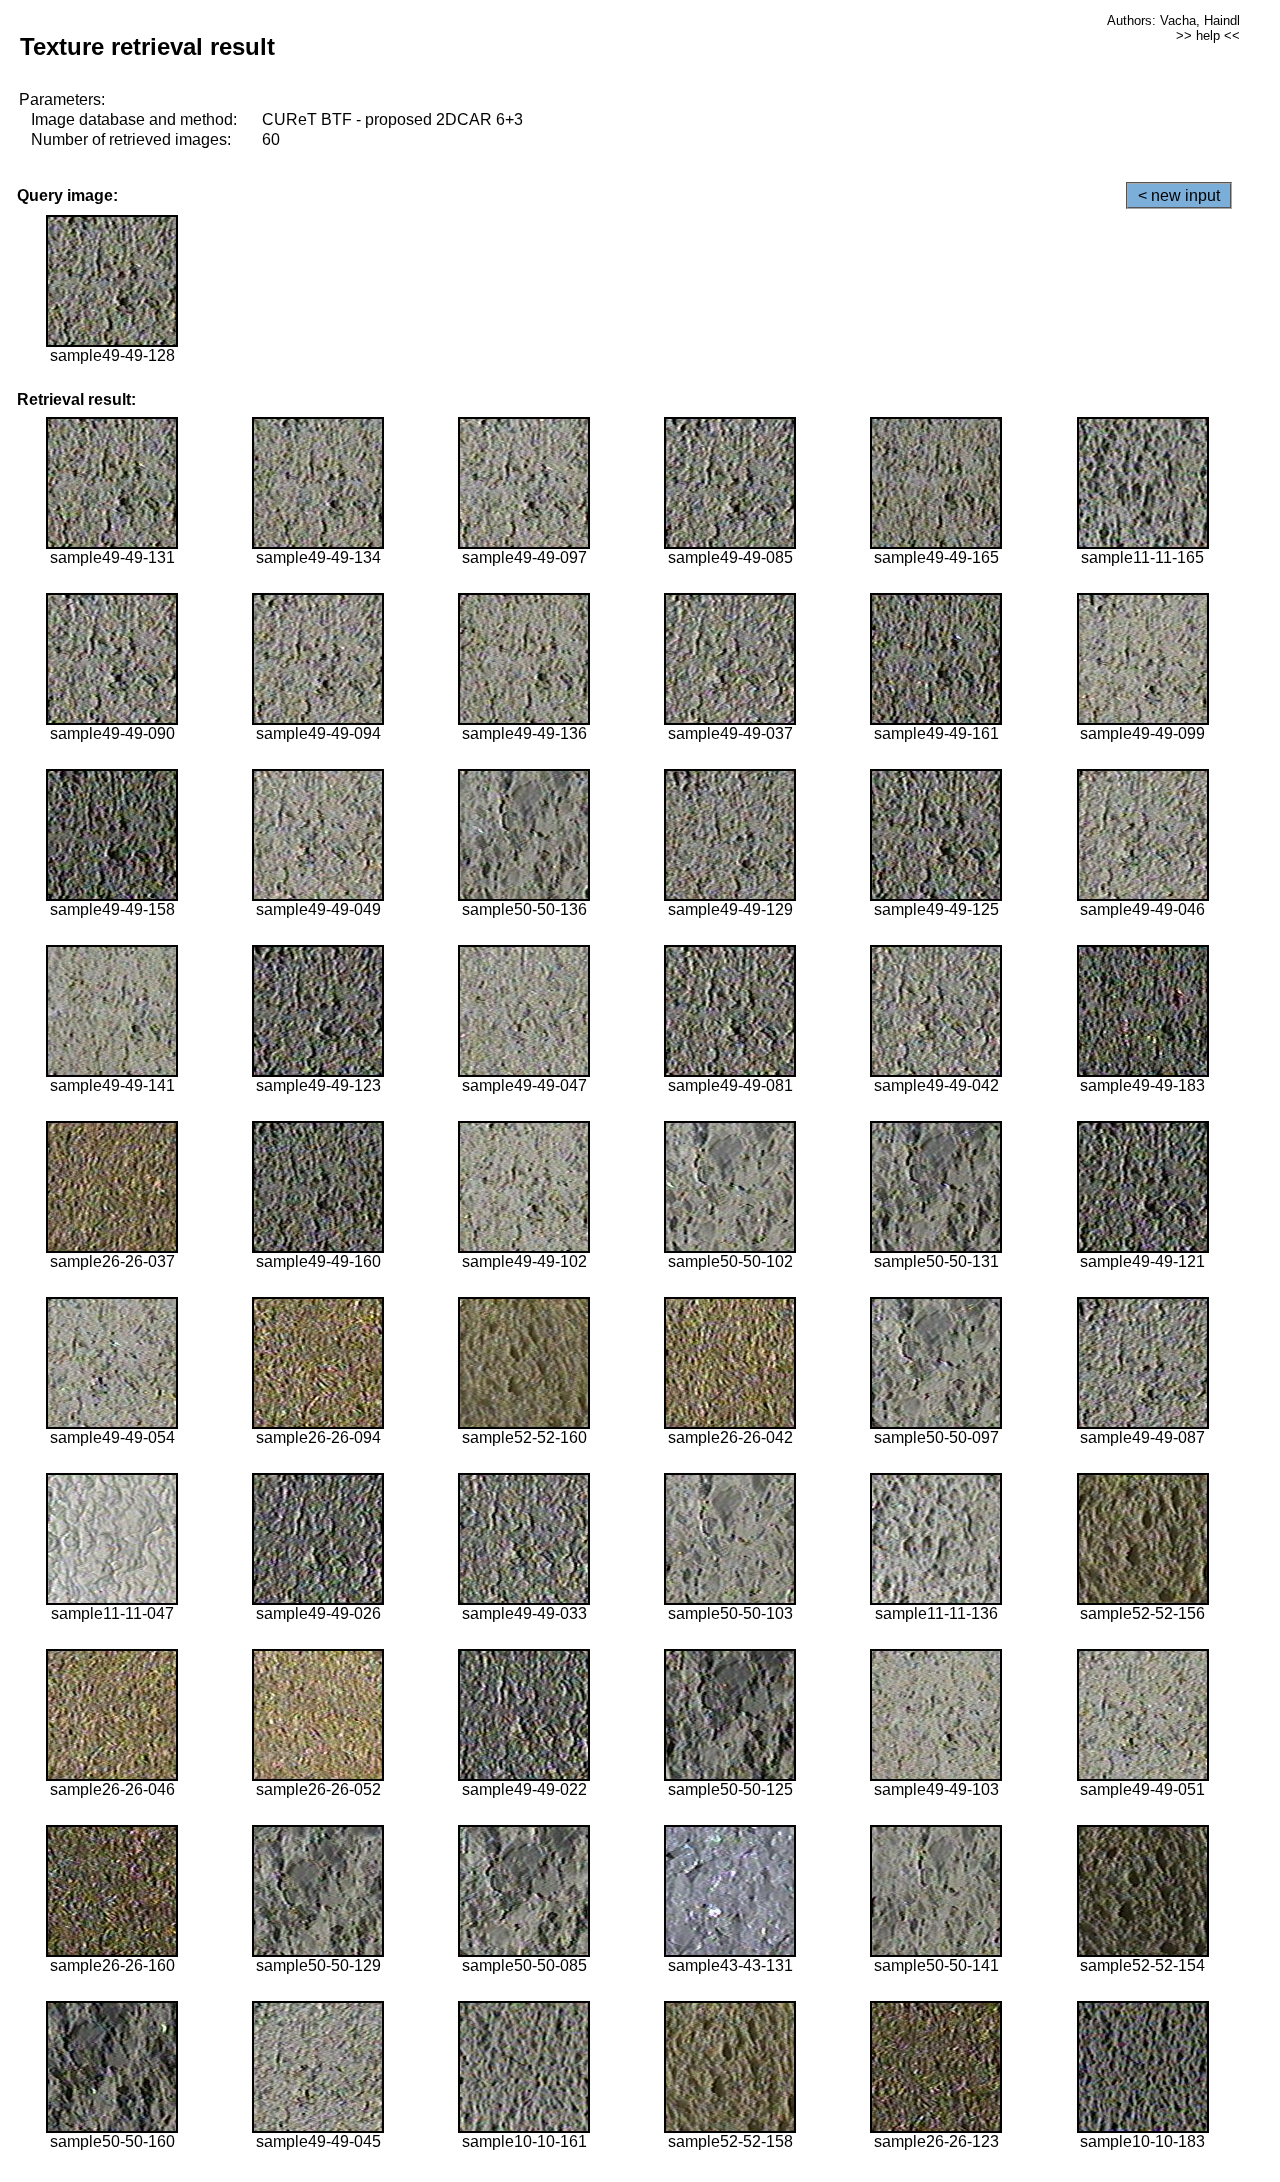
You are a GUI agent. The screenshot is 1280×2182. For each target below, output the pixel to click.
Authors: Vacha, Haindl (1173, 20)
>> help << (1208, 35)
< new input (1179, 195)
